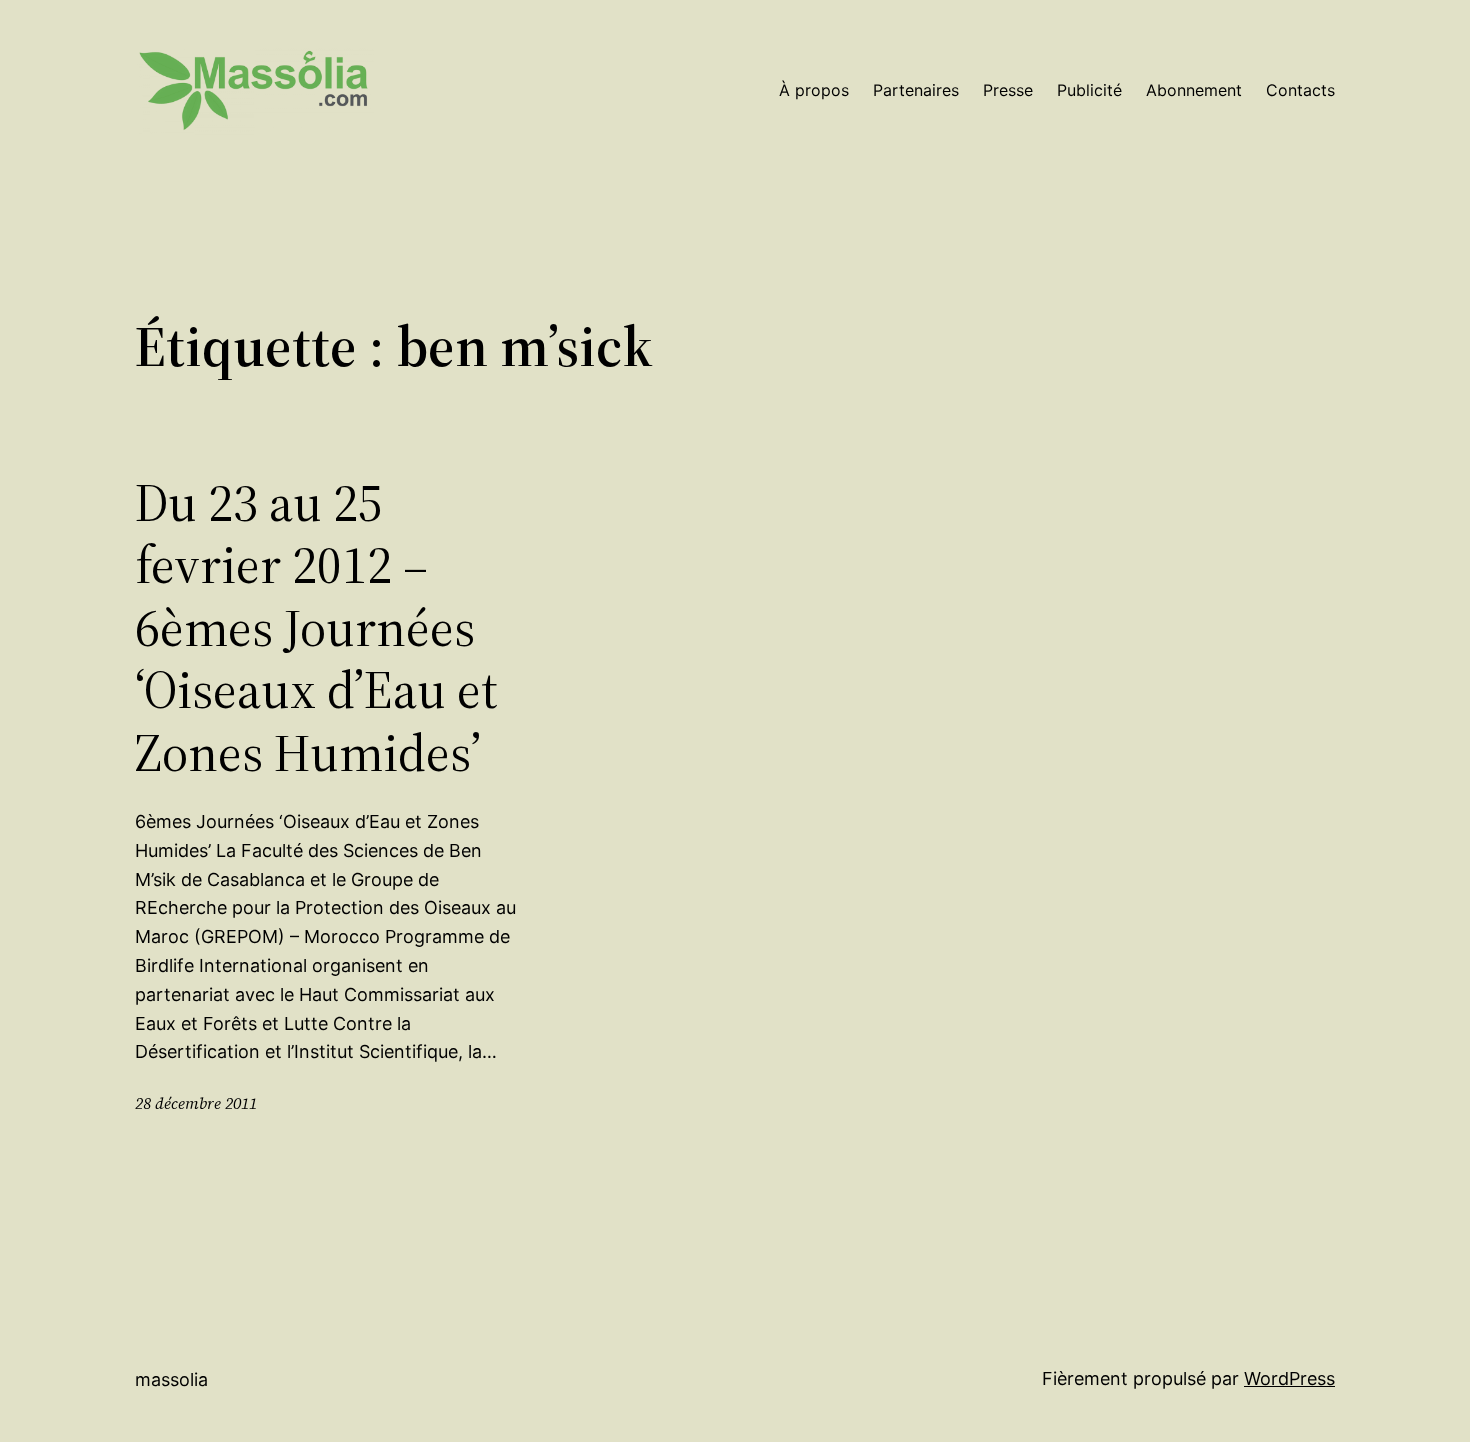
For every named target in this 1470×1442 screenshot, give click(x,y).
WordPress (1289, 1378)
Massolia (171, 1379)
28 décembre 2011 (196, 1103)
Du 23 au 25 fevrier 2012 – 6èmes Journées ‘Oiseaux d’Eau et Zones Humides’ (316, 628)
